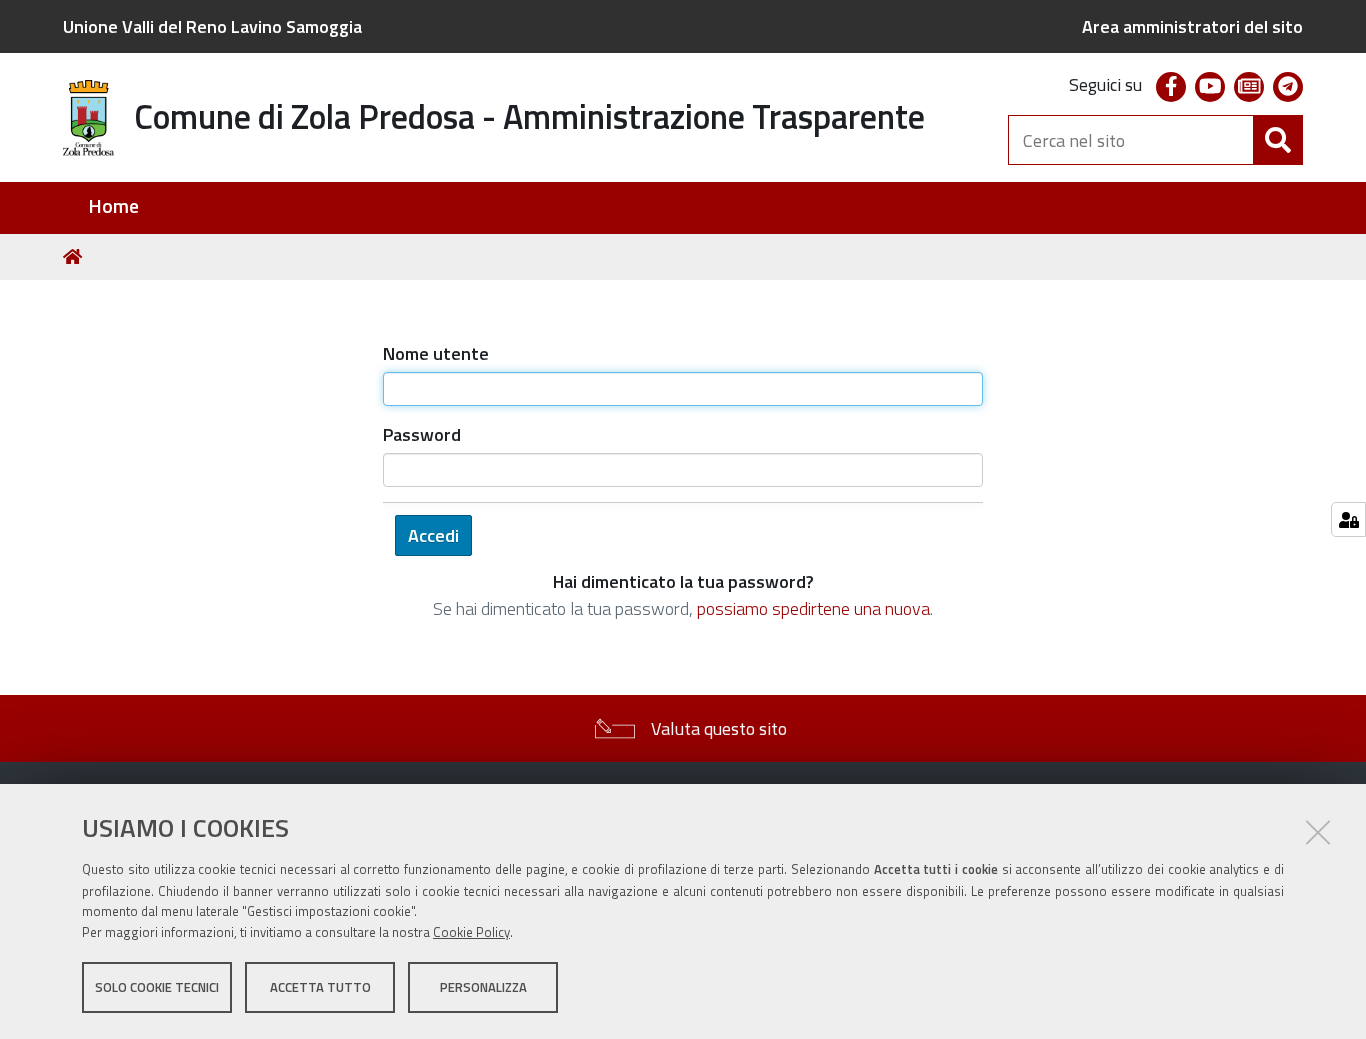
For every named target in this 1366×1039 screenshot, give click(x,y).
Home (113, 206)
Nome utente (436, 353)
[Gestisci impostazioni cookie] (1348, 519)
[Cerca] (1278, 140)
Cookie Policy (471, 932)
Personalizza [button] (483, 987)
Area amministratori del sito (1192, 26)
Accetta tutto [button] (320, 987)
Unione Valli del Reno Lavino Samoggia (212, 26)
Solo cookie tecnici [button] (157, 987)
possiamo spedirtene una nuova (813, 608)
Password (422, 434)
